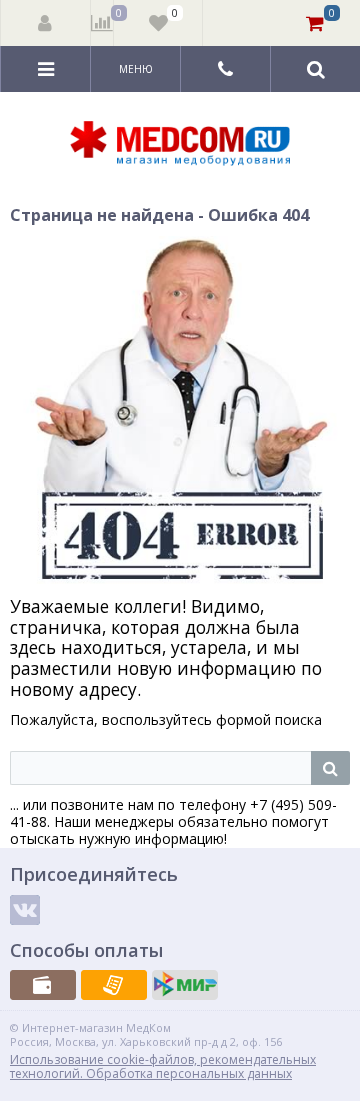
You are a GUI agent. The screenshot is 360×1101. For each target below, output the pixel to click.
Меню (136, 69)
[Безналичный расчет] (114, 985)
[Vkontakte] (25, 910)
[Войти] (46, 23)
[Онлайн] (185, 985)
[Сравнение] (102, 23)
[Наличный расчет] (43, 985)
